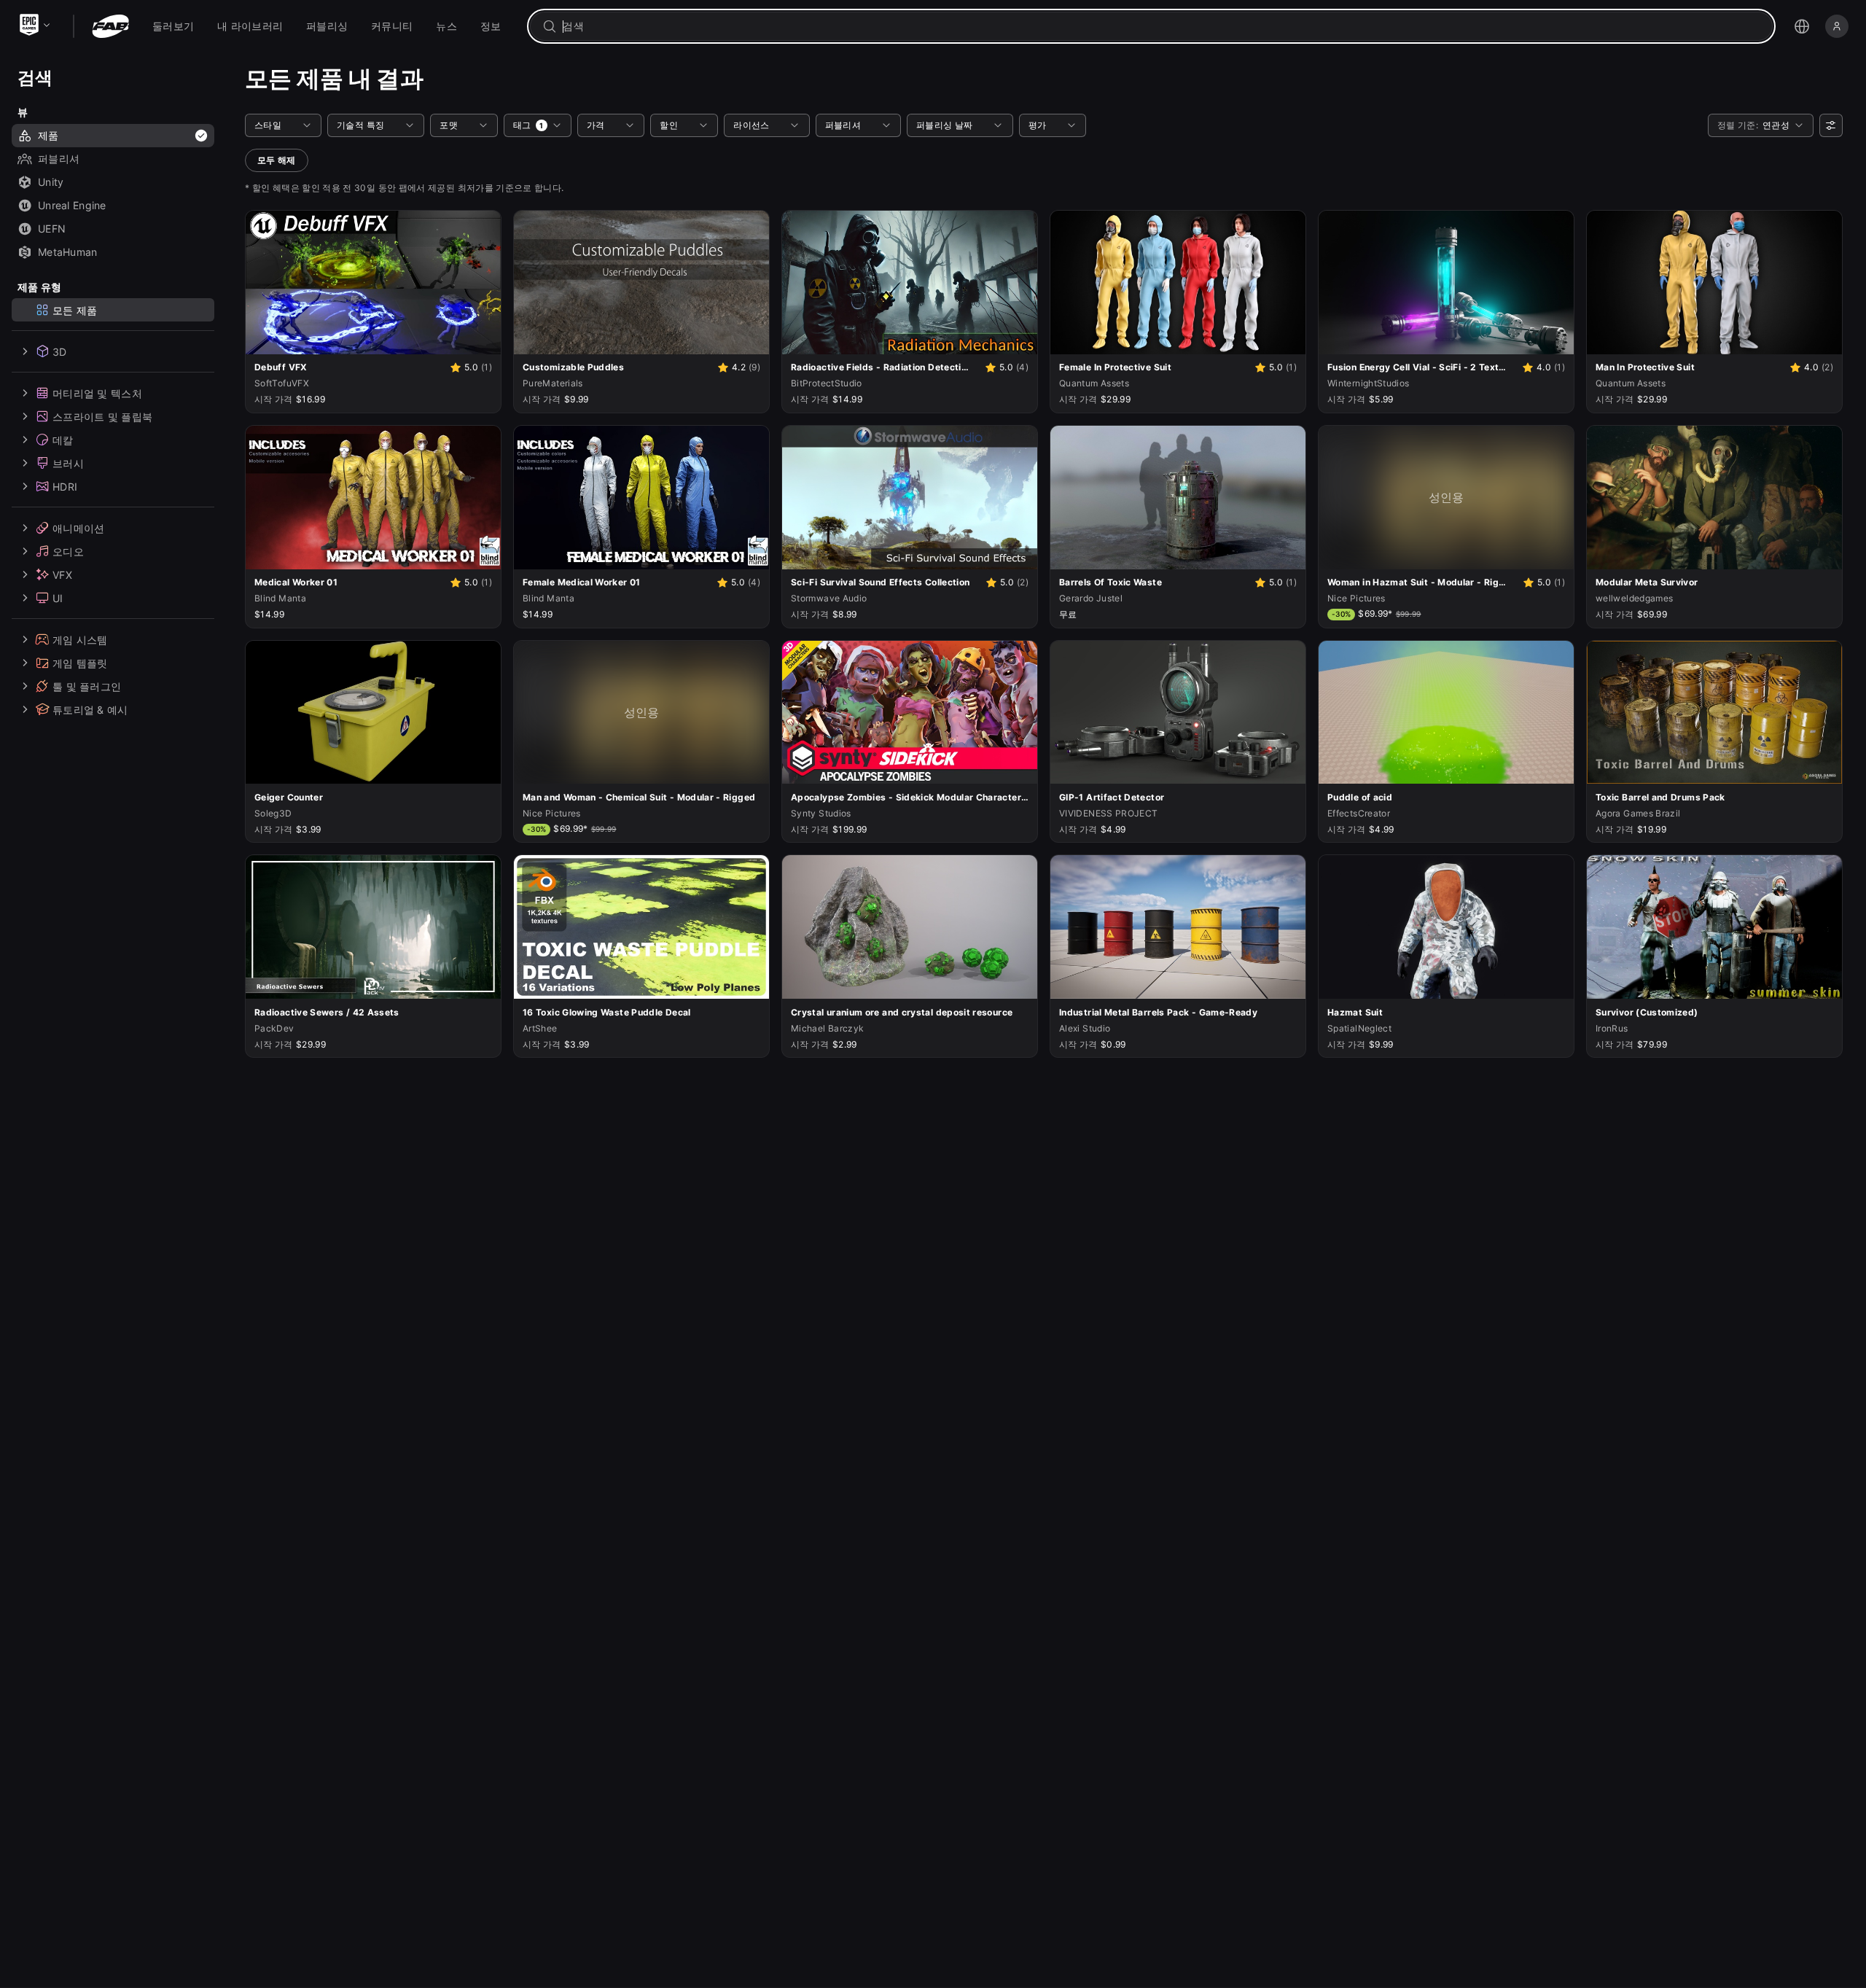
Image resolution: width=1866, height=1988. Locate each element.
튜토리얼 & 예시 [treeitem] (90, 709)
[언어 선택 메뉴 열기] (1802, 26)
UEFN (52, 229)
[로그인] (1837, 26)
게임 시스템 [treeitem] (80, 639)
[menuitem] (173, 26)
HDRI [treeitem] (65, 486)
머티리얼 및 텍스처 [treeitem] (97, 393)
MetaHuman (68, 252)
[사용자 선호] (1831, 125)
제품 (48, 135)
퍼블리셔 (59, 159)
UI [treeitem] (58, 597)
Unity (51, 182)
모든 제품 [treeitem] (75, 309)
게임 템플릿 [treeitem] (80, 662)
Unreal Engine (72, 205)
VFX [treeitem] (62, 574)
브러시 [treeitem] (68, 463)
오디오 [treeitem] (68, 551)
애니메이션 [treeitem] (78, 527)
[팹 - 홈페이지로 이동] (110, 26)
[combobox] (1162, 26)
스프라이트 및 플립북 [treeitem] (102, 416)
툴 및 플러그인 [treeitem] (87, 686)
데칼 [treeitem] (63, 439)
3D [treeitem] (60, 351)
